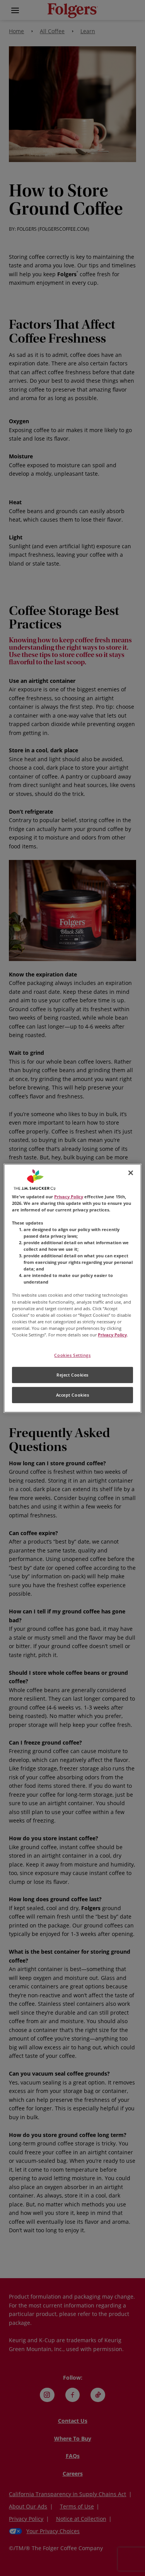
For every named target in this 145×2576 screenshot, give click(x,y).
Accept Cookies (73, 1395)
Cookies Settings (72, 1355)
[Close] (131, 1172)
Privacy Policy (69, 1196)
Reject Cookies (72, 1375)
